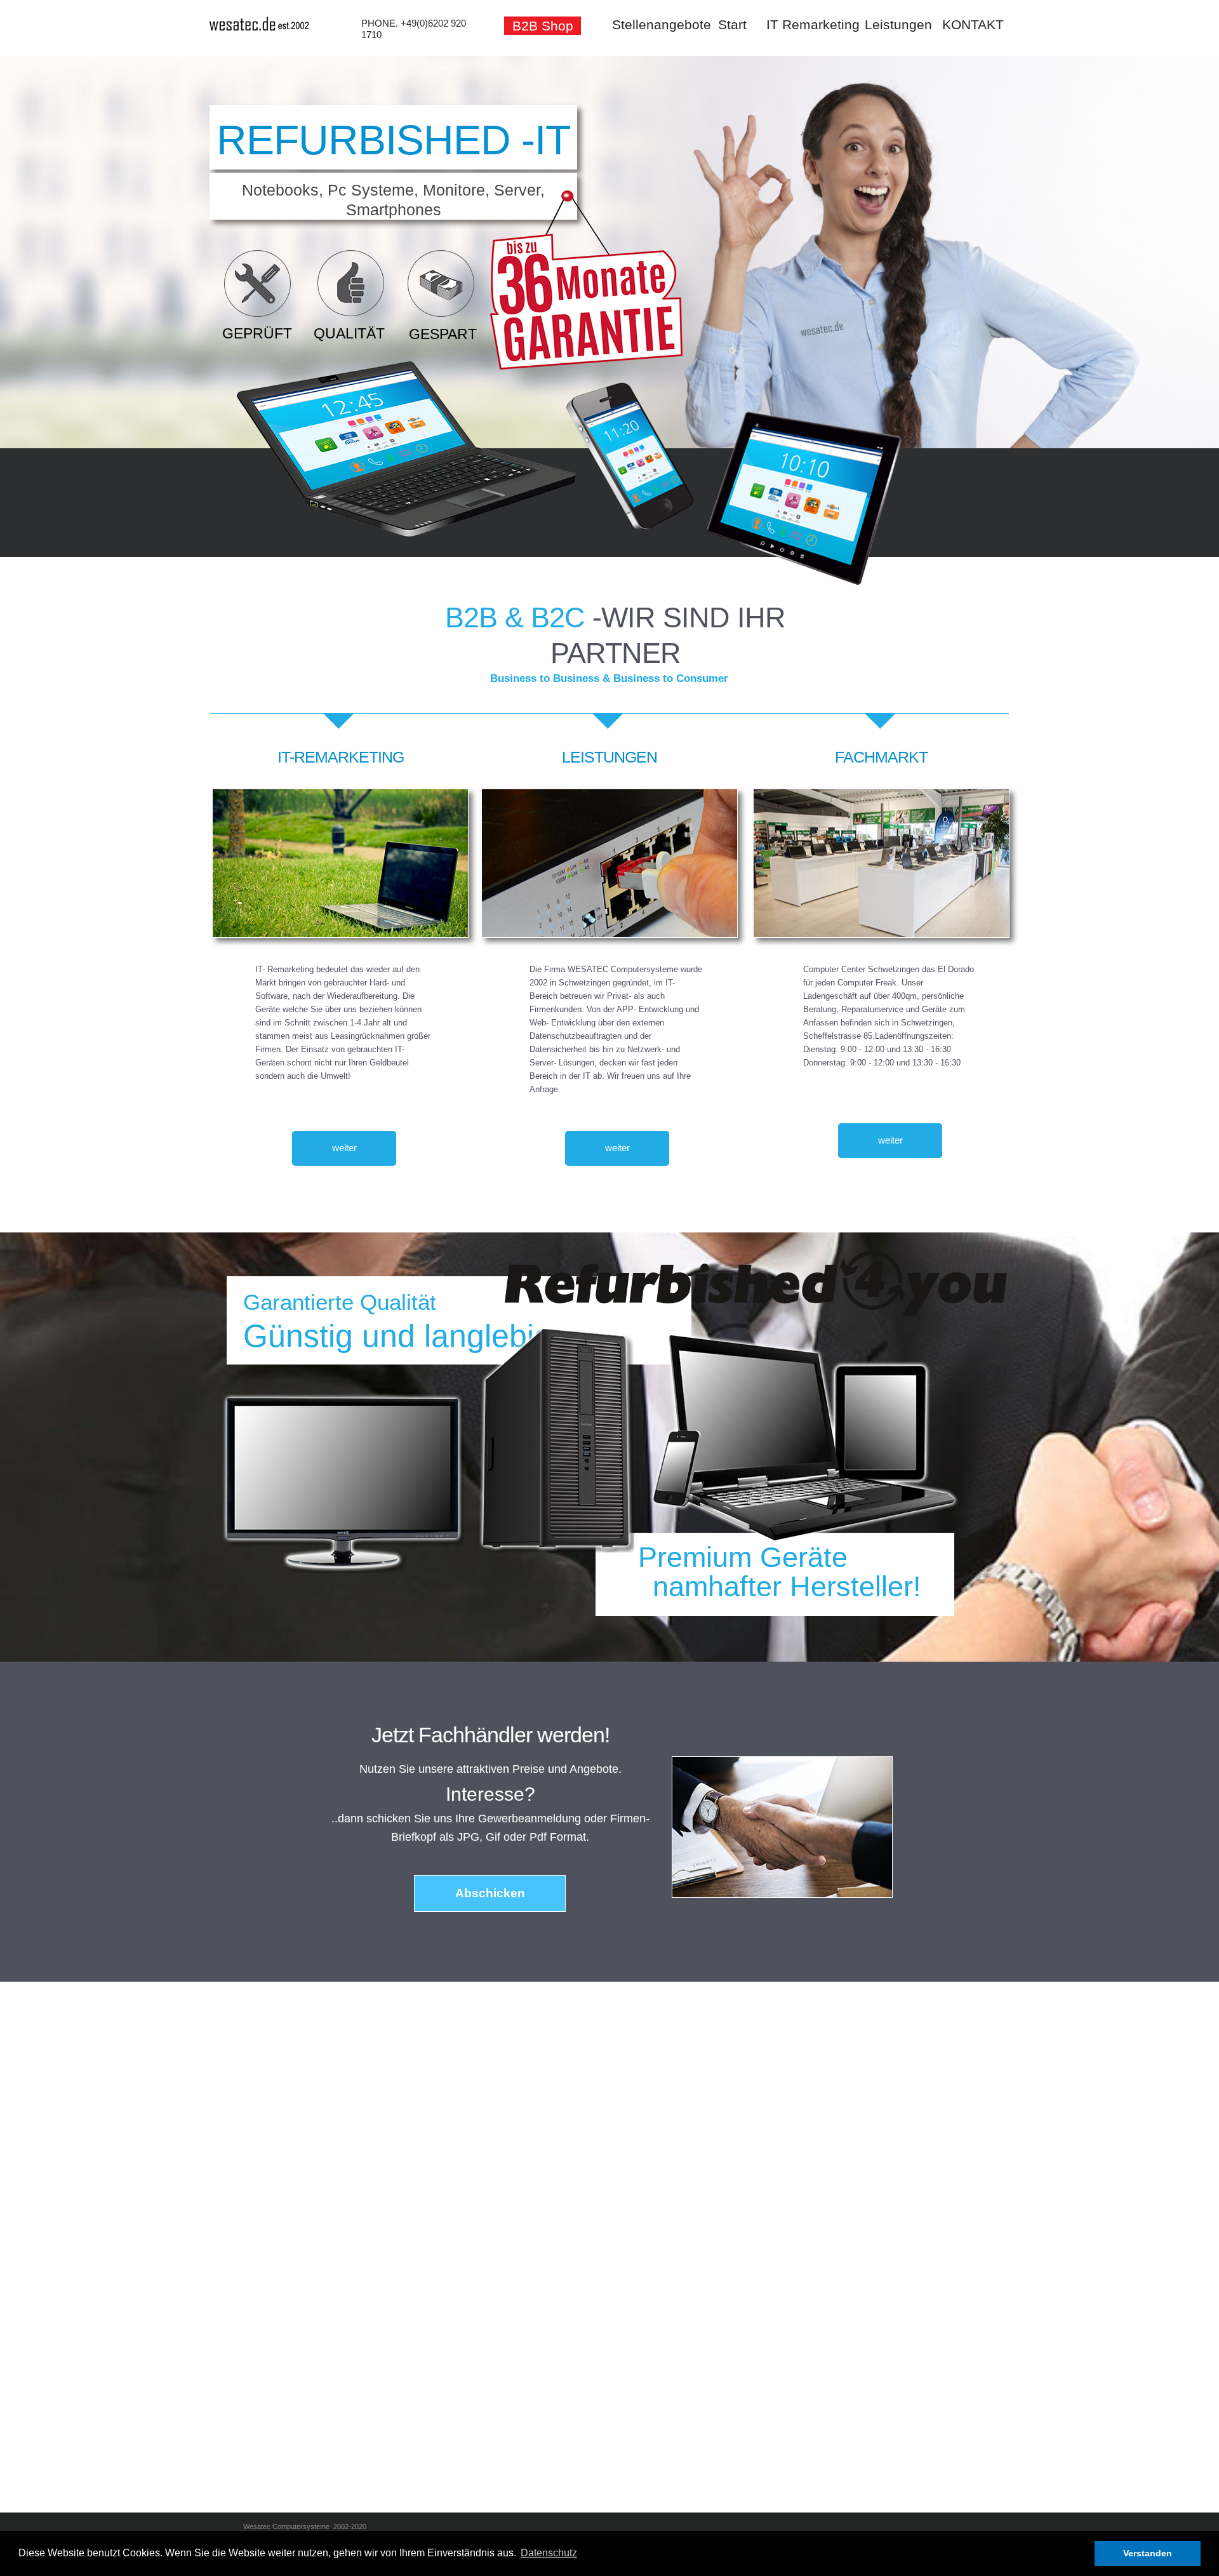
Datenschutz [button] (549, 2553)
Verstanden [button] (1148, 2553)
